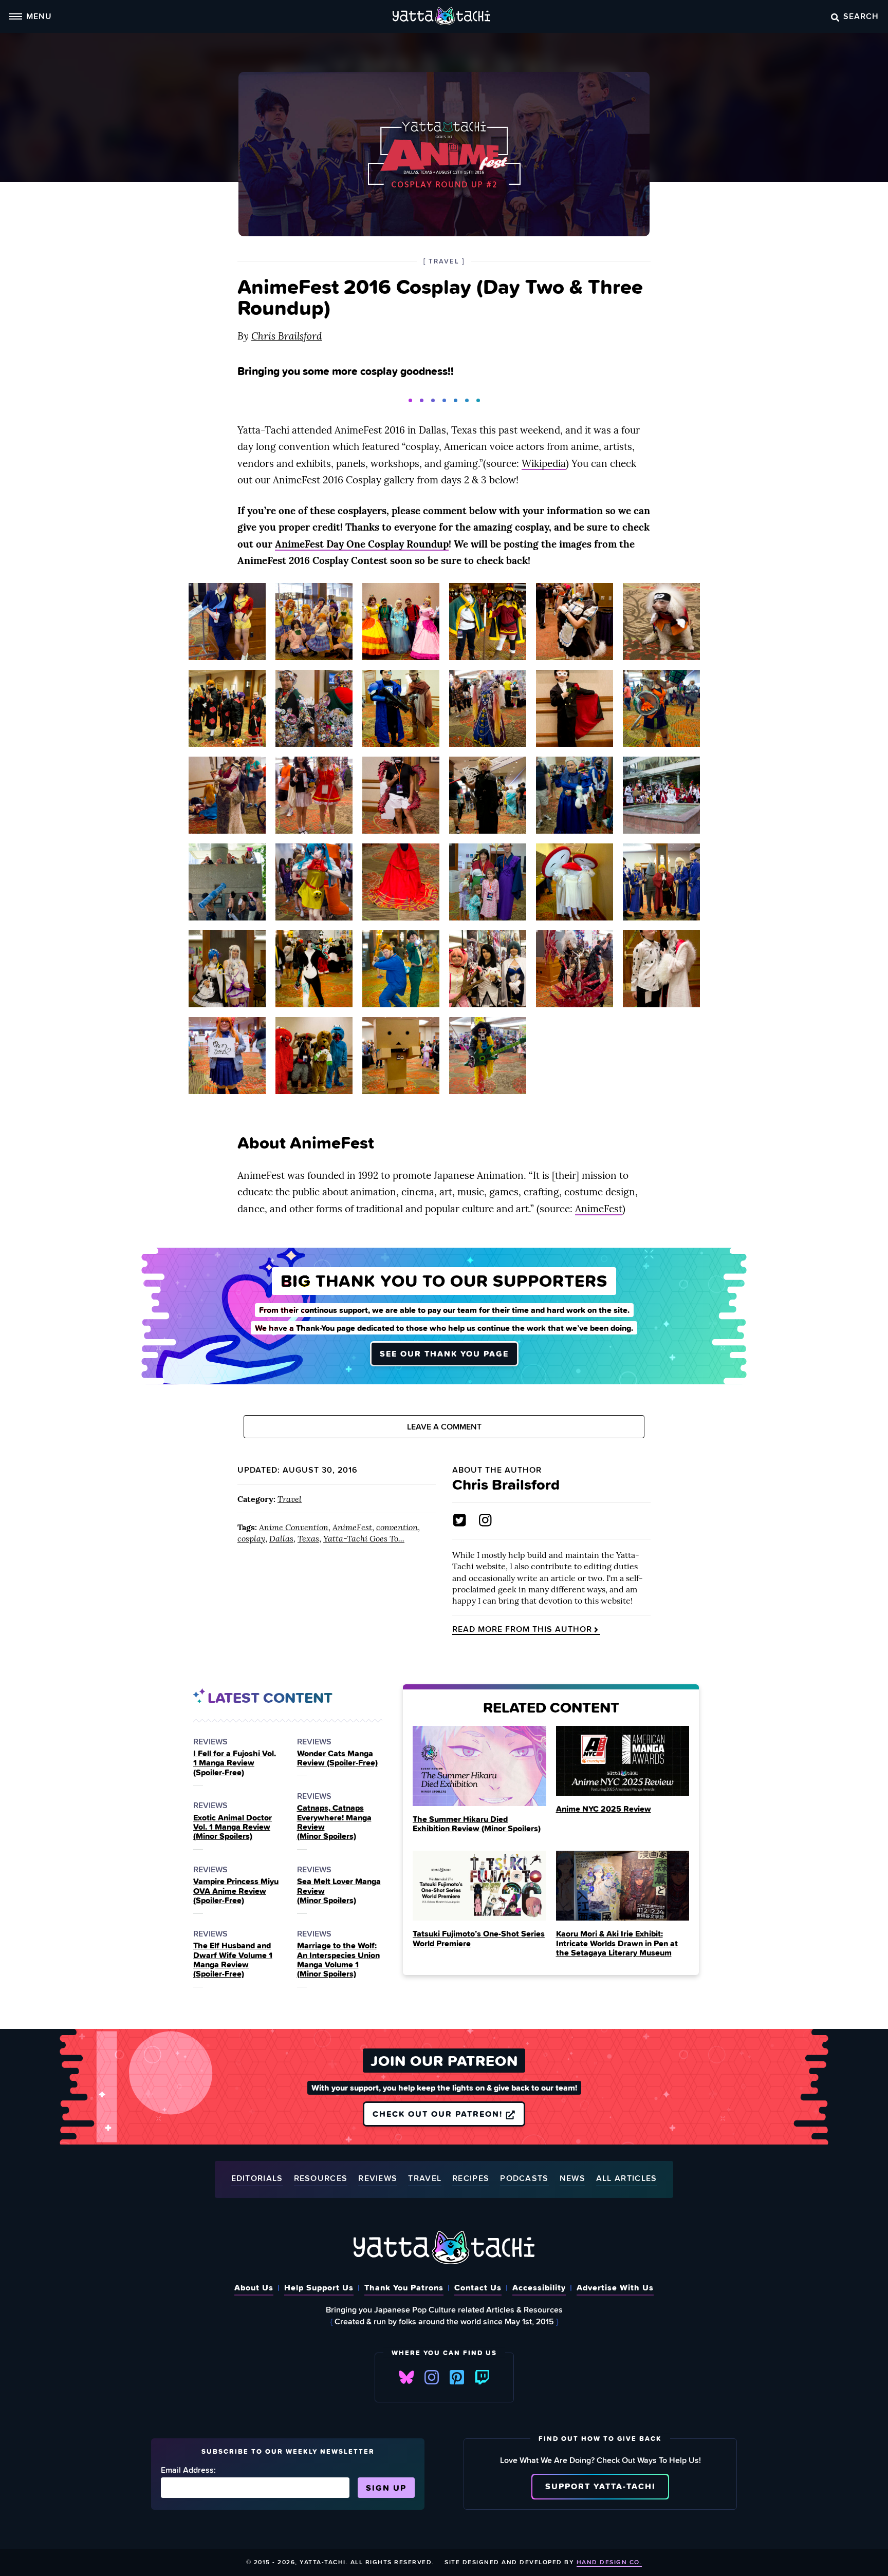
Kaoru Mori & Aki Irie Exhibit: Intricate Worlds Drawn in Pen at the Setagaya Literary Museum (617, 1943)
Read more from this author (522, 1629)
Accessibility (539, 2287)
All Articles (627, 2179)
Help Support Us (319, 2287)
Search (861, 16)
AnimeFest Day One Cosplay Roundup (362, 544)
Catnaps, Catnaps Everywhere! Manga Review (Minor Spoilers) (334, 1822)
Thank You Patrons (404, 2287)
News (572, 2179)
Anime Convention (294, 1527)
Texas (308, 1538)
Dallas (281, 1538)
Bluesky (406, 2377)
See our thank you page (444, 1353)
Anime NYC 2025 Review (604, 1809)
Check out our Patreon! (439, 2114)
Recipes (471, 2179)
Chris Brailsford (287, 336)
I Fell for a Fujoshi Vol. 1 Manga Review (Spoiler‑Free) (235, 1763)
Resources (321, 2179)
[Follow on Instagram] (485, 1520)
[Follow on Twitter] (460, 1520)
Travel (290, 1499)
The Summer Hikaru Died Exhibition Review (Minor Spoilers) (477, 1823)
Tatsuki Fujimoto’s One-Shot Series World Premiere (479, 1938)
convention (397, 1527)
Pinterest (457, 2377)
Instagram (432, 2377)
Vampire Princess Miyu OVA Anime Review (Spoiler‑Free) (236, 1891)
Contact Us (478, 2287)
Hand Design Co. (609, 2562)
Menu (39, 16)
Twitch (482, 2377)
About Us (254, 2287)
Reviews (378, 2179)
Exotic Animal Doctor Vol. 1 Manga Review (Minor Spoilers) (233, 1827)
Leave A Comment (444, 1427)
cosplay (251, 1538)
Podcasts (524, 2179)
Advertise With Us (615, 2287)
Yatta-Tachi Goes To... (364, 1538)
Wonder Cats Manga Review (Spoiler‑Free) (337, 1758)
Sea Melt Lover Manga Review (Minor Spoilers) (339, 1891)
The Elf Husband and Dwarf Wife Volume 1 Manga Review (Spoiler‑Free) (233, 1960)
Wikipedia (544, 463)
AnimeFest (599, 1209)
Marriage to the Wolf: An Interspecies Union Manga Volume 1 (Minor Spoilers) (338, 1960)
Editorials (257, 2179)
